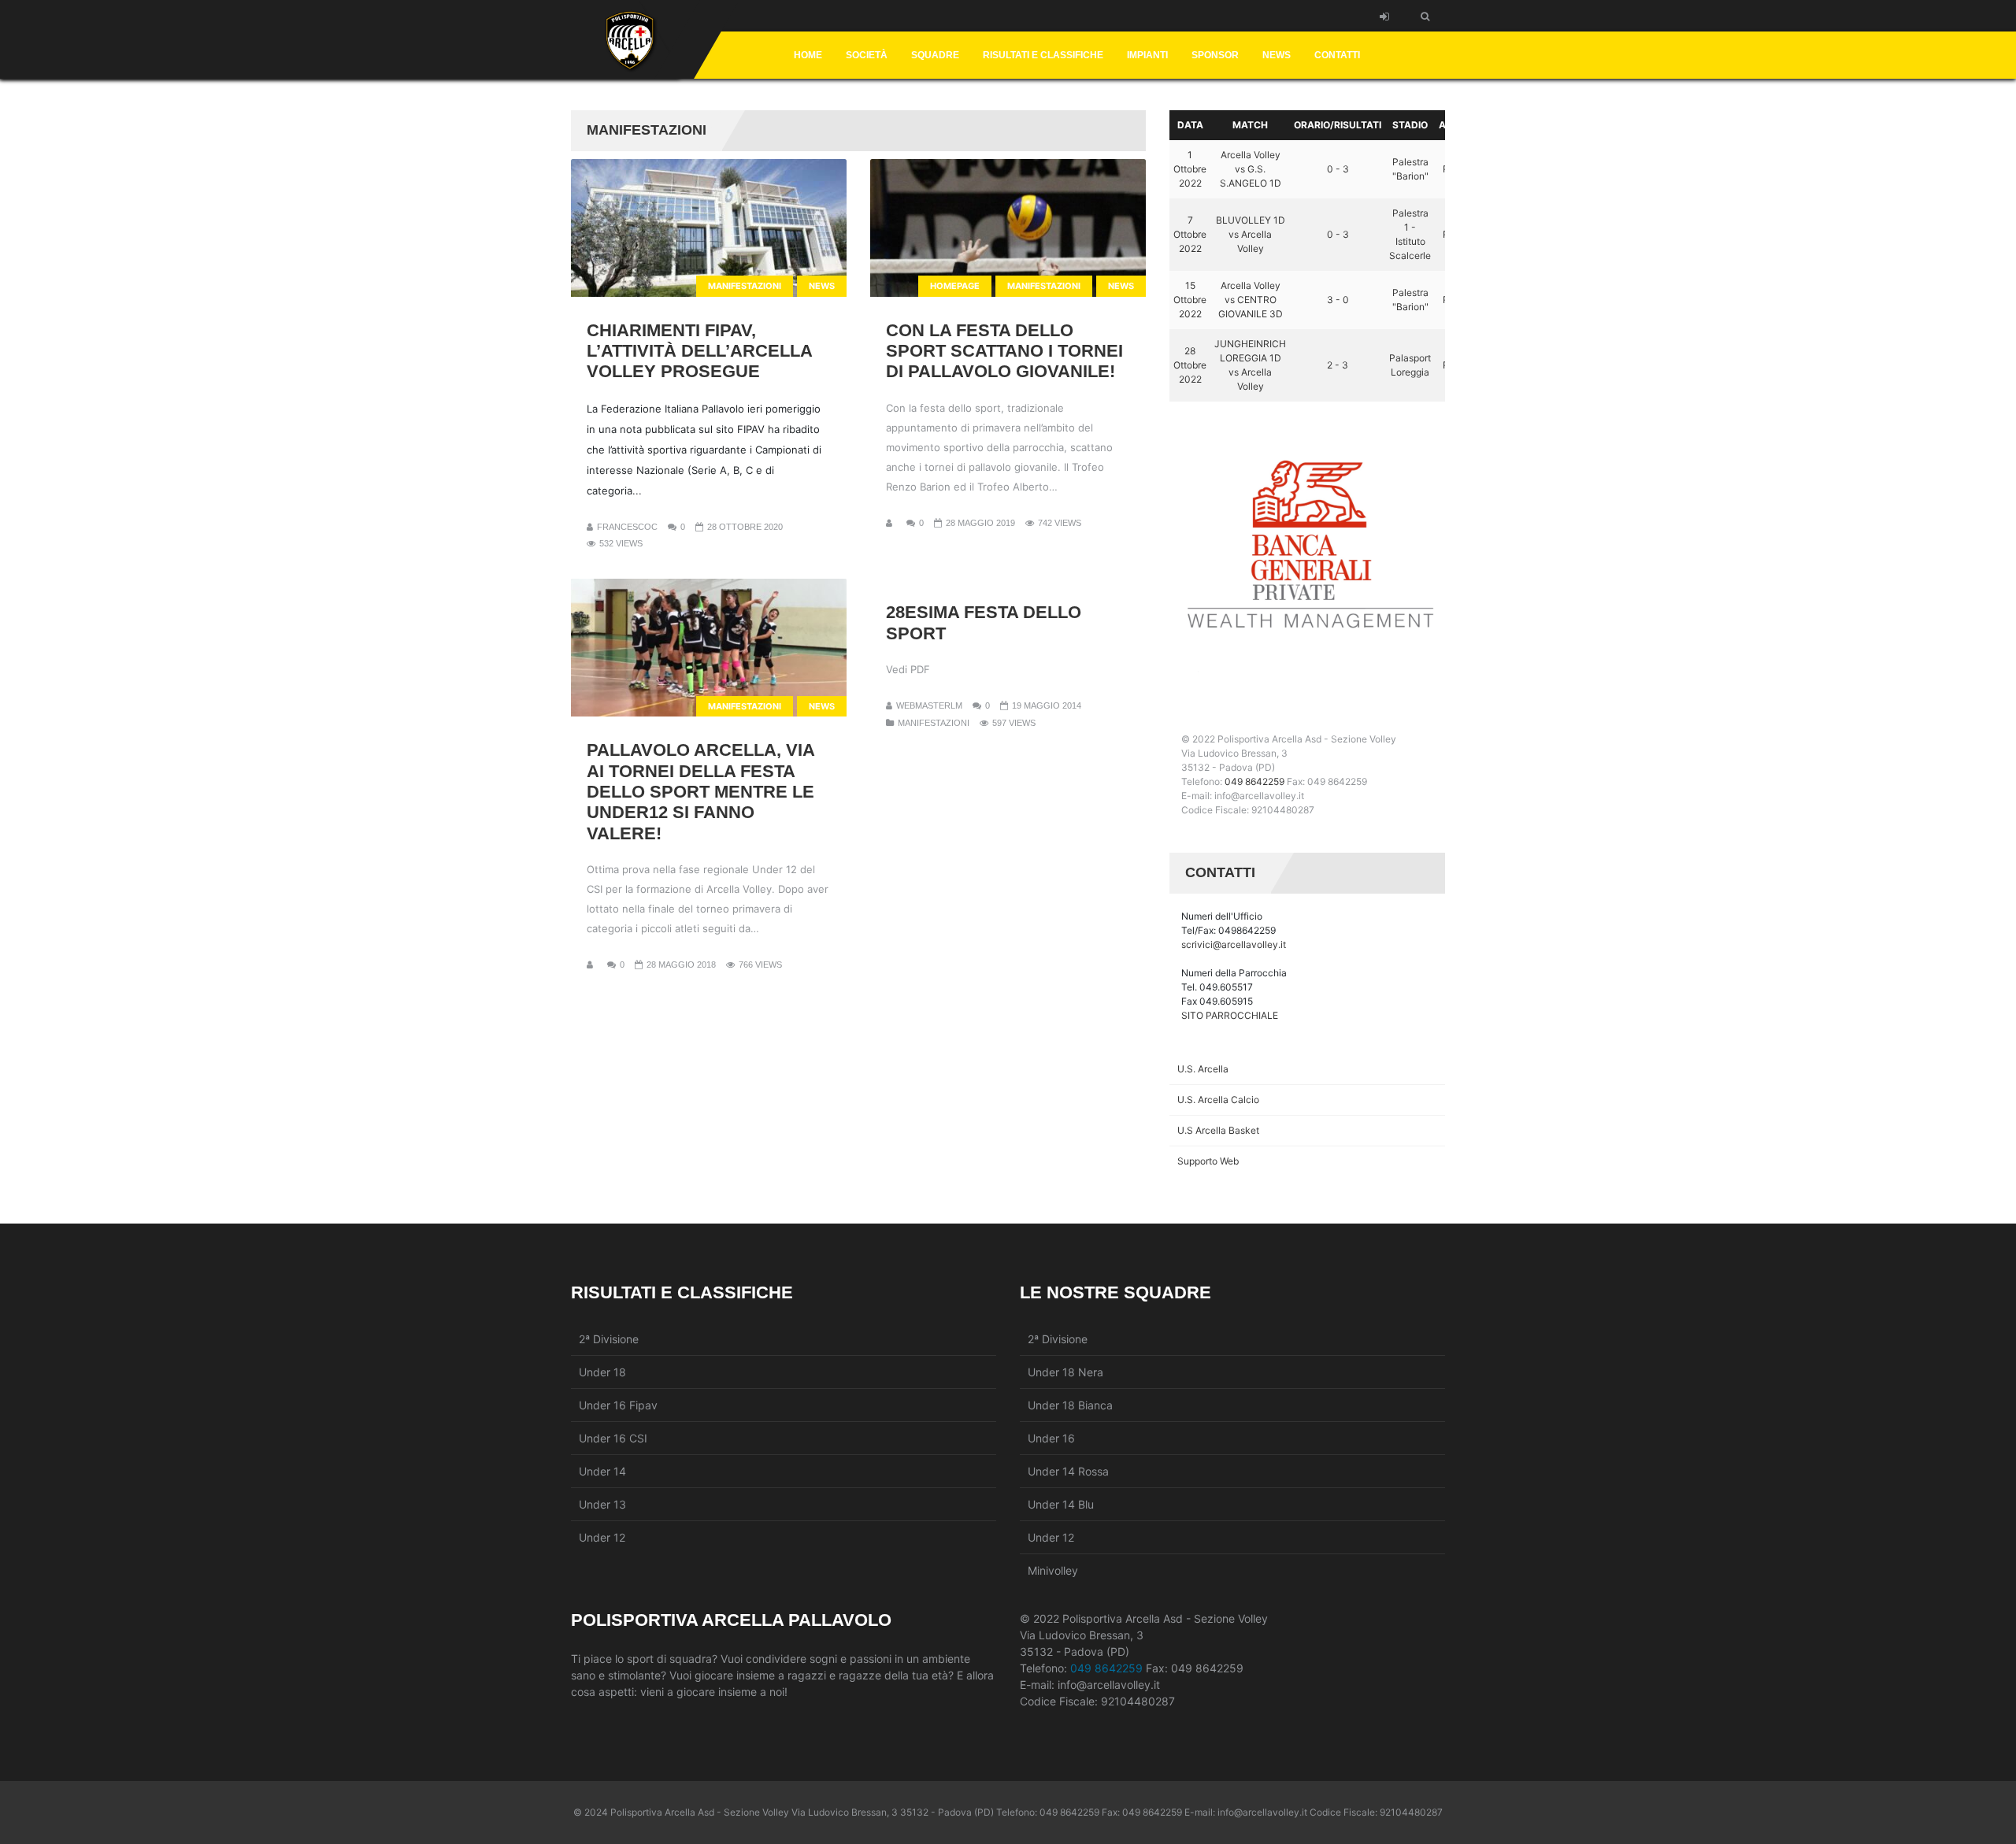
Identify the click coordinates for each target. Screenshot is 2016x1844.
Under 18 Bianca (1070, 1405)
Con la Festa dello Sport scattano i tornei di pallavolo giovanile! (1004, 351)
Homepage (955, 286)
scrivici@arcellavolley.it (1234, 944)
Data (1190, 125)
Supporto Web (1208, 1161)
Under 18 (602, 1372)
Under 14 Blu (1061, 1504)
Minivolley (1053, 1570)
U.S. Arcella (1203, 1069)
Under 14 (602, 1471)
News (822, 286)
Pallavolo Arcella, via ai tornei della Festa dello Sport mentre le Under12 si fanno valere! (701, 792)
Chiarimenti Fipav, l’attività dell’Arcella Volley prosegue (700, 351)
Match (1250, 125)
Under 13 (602, 1504)
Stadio (1410, 125)
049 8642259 (1254, 781)
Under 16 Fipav (618, 1405)
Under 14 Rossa (1068, 1471)
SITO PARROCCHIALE (1230, 1015)
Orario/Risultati (1338, 125)
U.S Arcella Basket (1218, 1130)
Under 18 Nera (1065, 1372)
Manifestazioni (745, 286)
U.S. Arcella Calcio (1218, 1100)
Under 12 (602, 1537)
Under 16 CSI (613, 1438)
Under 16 (1051, 1438)
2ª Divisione (609, 1339)
